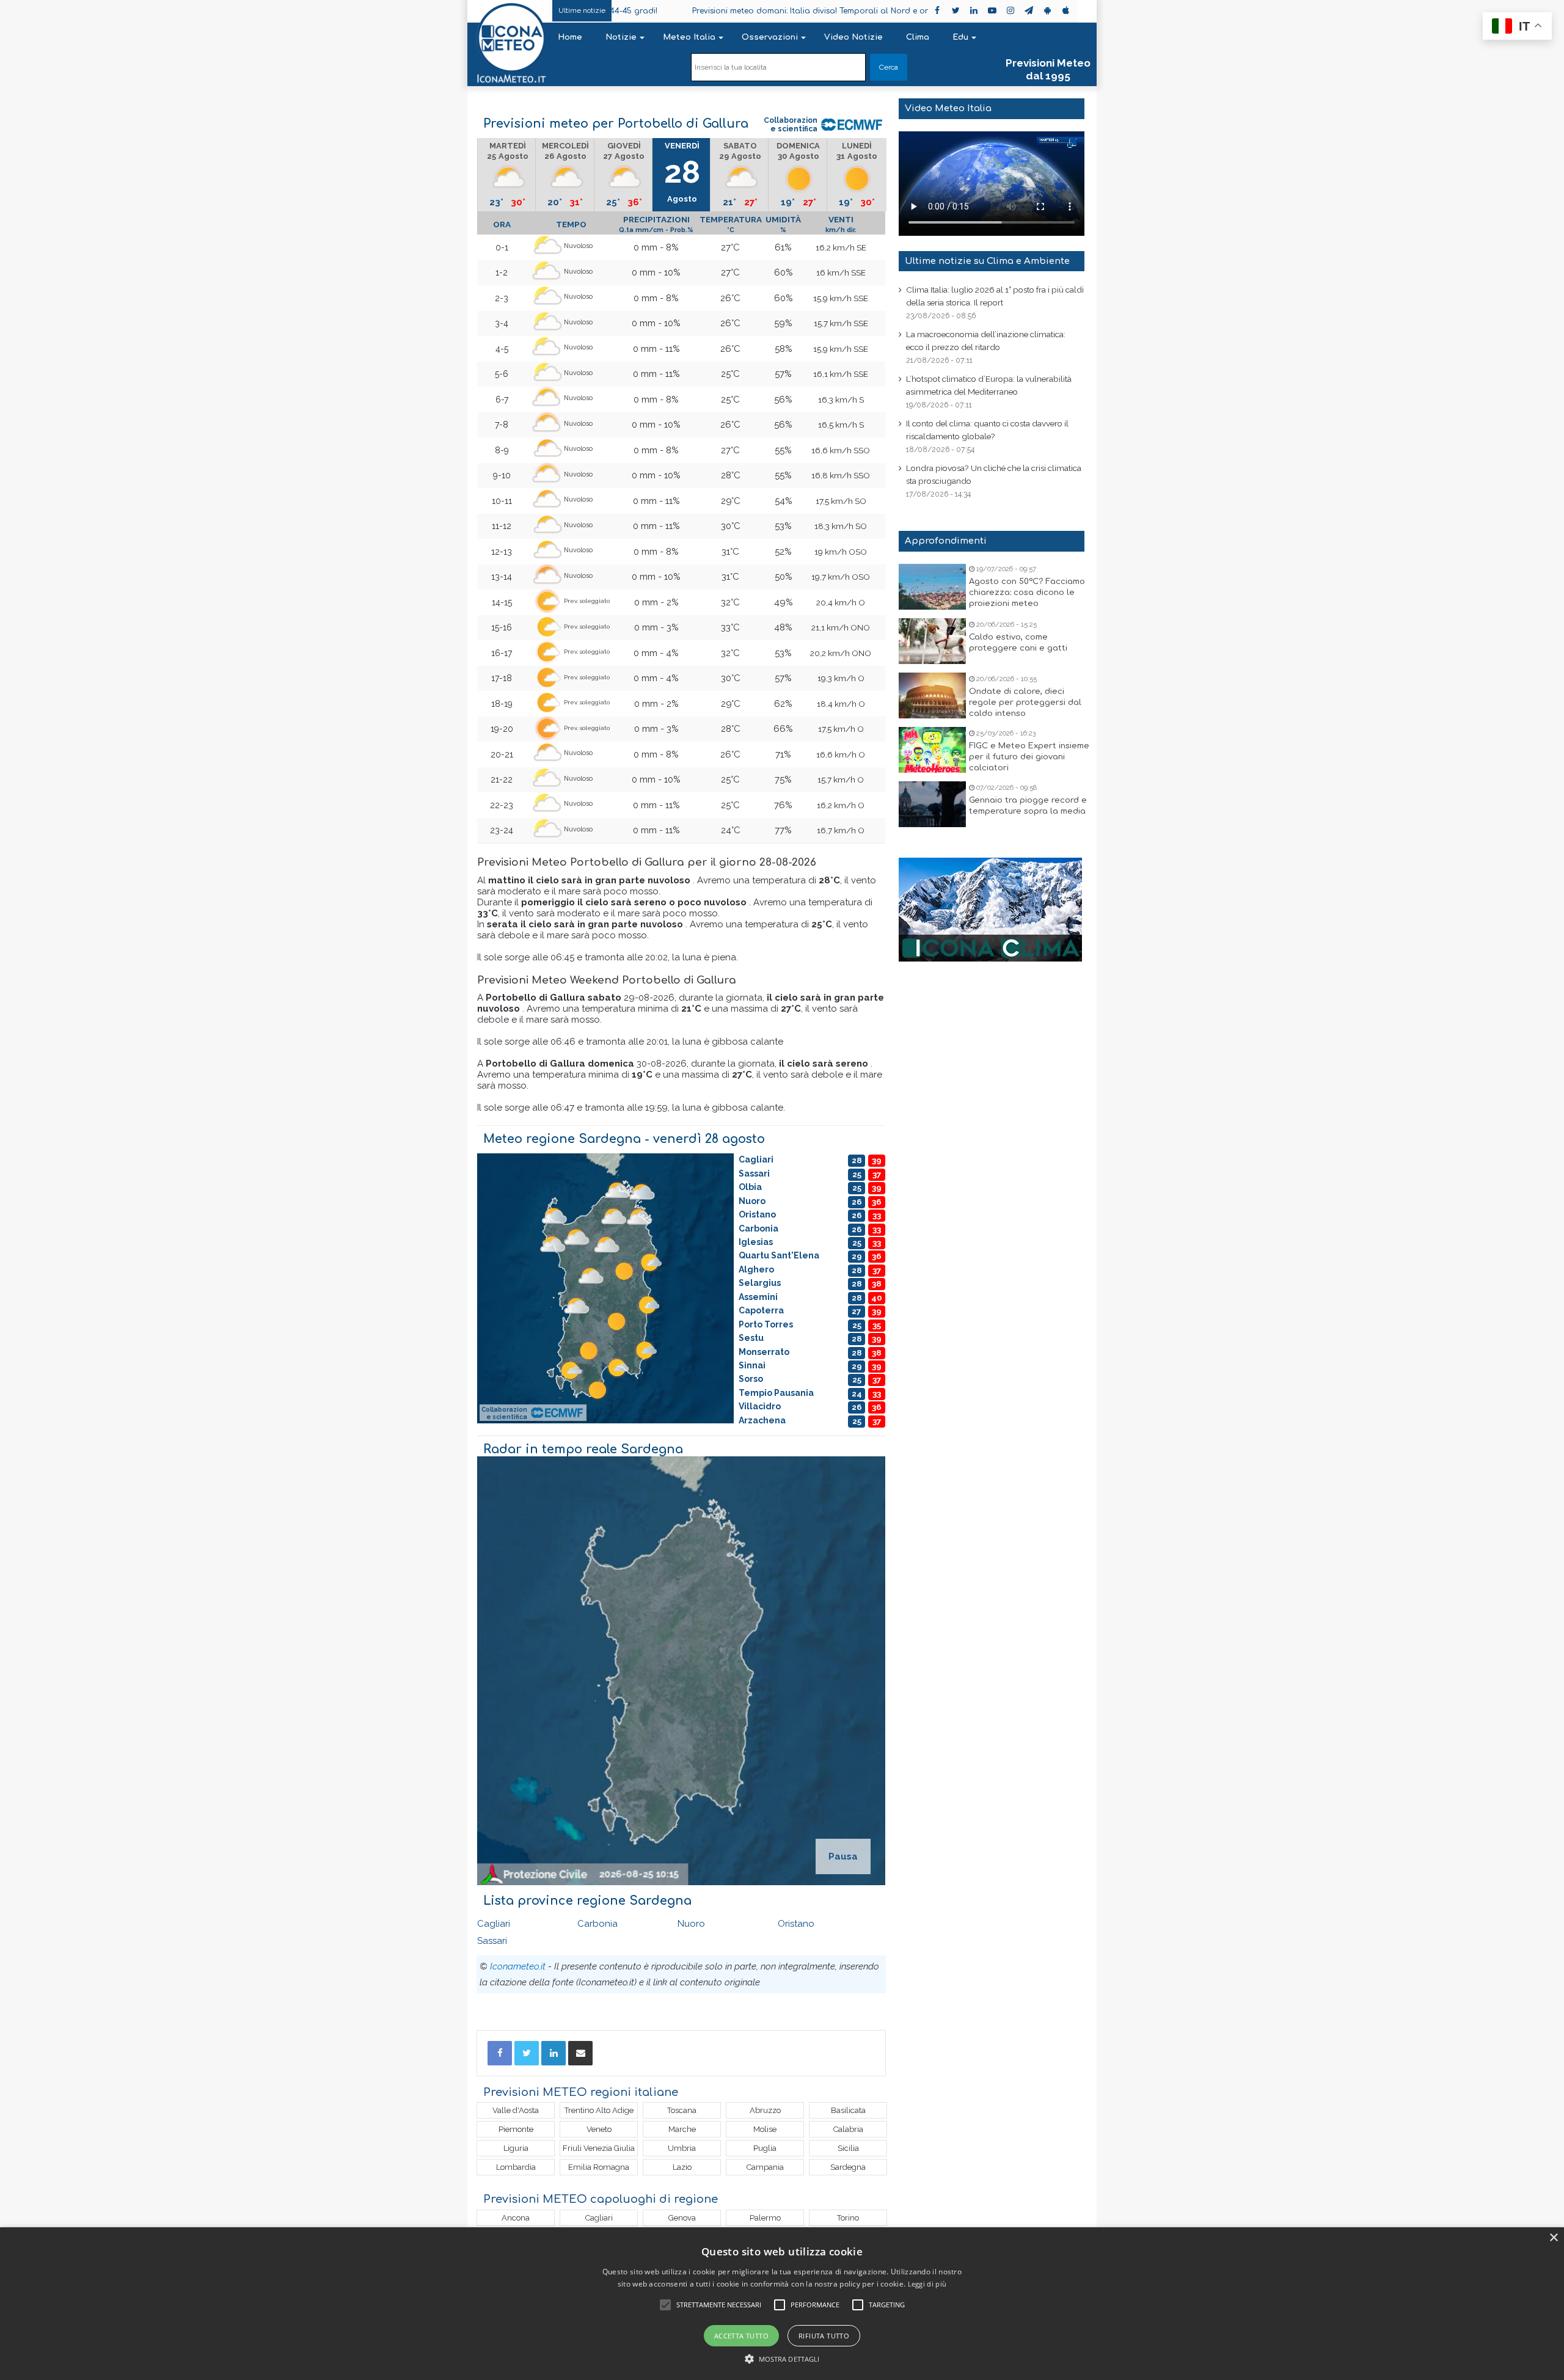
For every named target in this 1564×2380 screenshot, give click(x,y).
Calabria (848, 2129)
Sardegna (848, 2167)
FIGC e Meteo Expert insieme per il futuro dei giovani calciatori (1029, 757)
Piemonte (516, 2129)
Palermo (765, 2218)
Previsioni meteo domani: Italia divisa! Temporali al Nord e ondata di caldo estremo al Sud (760, 11)
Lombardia (516, 2167)
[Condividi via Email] (580, 2053)
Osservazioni (770, 37)
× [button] (1553, 2238)
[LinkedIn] (554, 2053)
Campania (765, 2167)
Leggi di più (927, 2284)
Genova (682, 2218)
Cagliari (494, 1924)
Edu (960, 37)
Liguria (516, 2148)
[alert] (782, 2304)
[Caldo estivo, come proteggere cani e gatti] (932, 641)
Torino (848, 2218)
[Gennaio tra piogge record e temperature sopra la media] (932, 804)
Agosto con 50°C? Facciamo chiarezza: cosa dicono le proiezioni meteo (1027, 593)
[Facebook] (500, 2053)
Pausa (843, 1856)
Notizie (621, 37)
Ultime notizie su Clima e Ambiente (987, 261)
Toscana (682, 2110)
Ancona (516, 2218)
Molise (765, 2129)
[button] (782, 2359)
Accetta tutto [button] (741, 2336)
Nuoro (691, 1924)
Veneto (599, 2129)
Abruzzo (765, 2110)
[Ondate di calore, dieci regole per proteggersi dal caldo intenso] (932, 695)
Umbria (682, 2148)
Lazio (682, 2167)
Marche (682, 2129)
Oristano (796, 1924)
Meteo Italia (689, 37)
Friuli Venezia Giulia (599, 2148)
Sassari (492, 1941)
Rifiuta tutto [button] (824, 2336)
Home (570, 37)
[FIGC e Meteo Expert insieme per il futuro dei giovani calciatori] (932, 750)
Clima (918, 37)
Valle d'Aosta (516, 2110)
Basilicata (848, 2110)
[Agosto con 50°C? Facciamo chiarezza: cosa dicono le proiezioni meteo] (932, 587)
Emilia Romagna (599, 2167)
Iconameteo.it (518, 1966)
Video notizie (853, 37)
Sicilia (848, 2148)
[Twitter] (527, 2053)
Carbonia (597, 1924)
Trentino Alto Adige (599, 2110)
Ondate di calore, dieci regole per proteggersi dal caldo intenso (1025, 703)
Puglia (765, 2148)
